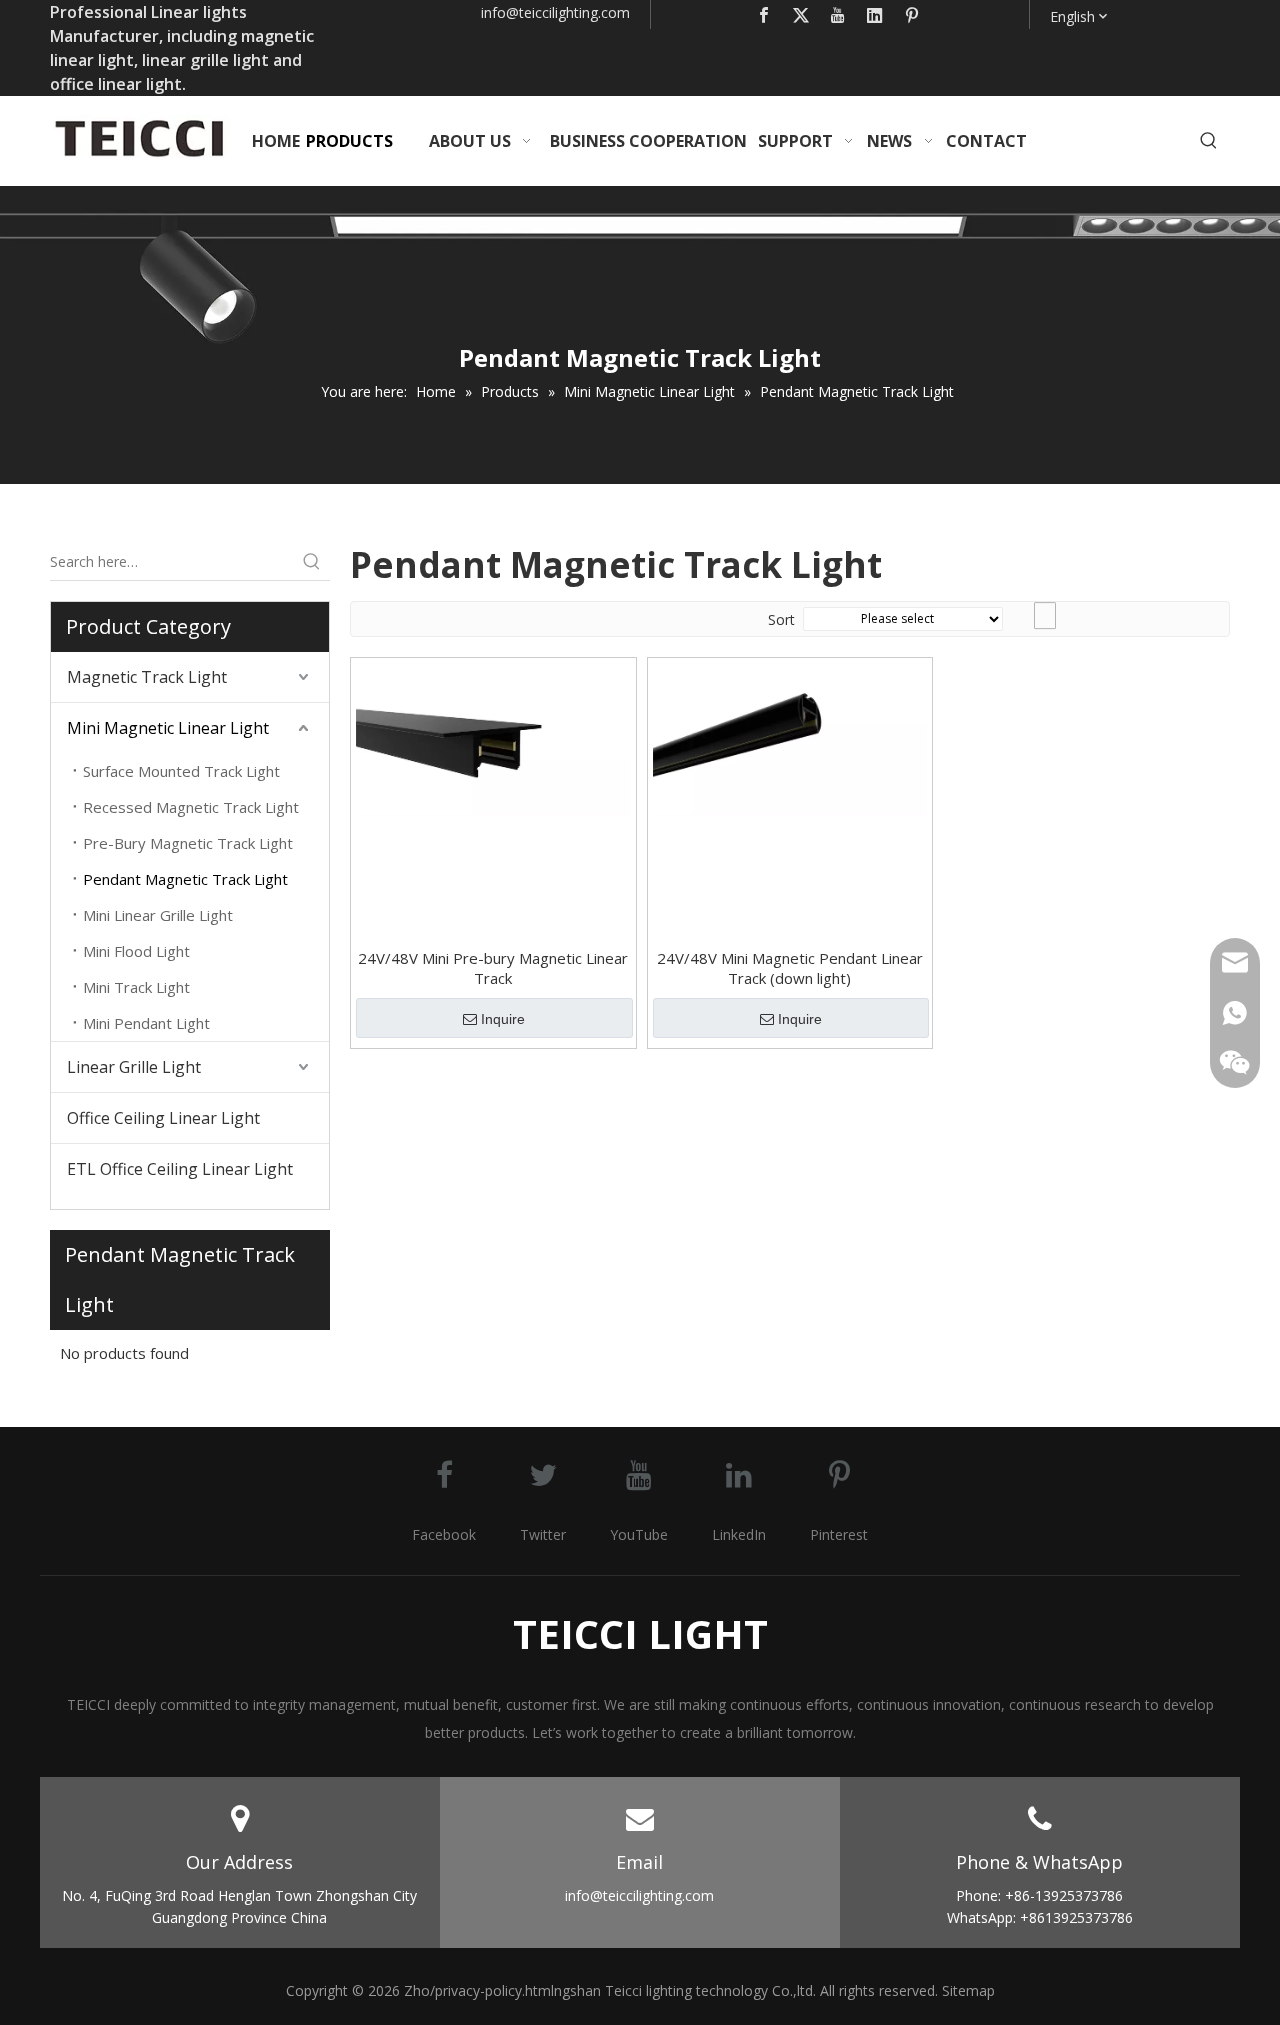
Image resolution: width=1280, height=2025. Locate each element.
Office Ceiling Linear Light (163, 1118)
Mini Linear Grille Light (158, 915)
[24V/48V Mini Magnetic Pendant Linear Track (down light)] (790, 738)
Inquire (503, 1019)
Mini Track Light (136, 987)
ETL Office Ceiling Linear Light (180, 1169)
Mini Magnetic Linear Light (168, 728)
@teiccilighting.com (568, 12)
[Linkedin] (875, 14)
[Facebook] (764, 14)
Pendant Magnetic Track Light (185, 879)
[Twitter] (801, 14)
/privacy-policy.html (492, 1990)
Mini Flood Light (136, 951)
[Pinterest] (912, 14)
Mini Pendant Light (146, 1023)
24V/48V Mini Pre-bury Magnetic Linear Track (493, 968)
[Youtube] (838, 14)
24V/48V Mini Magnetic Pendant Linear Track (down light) (790, 968)
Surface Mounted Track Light (181, 771)
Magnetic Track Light (147, 677)
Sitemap (968, 1990)
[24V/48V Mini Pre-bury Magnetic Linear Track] (493, 738)
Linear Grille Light (134, 1067)
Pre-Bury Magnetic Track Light (188, 843)
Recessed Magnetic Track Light (191, 807)
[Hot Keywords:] (1209, 141)
